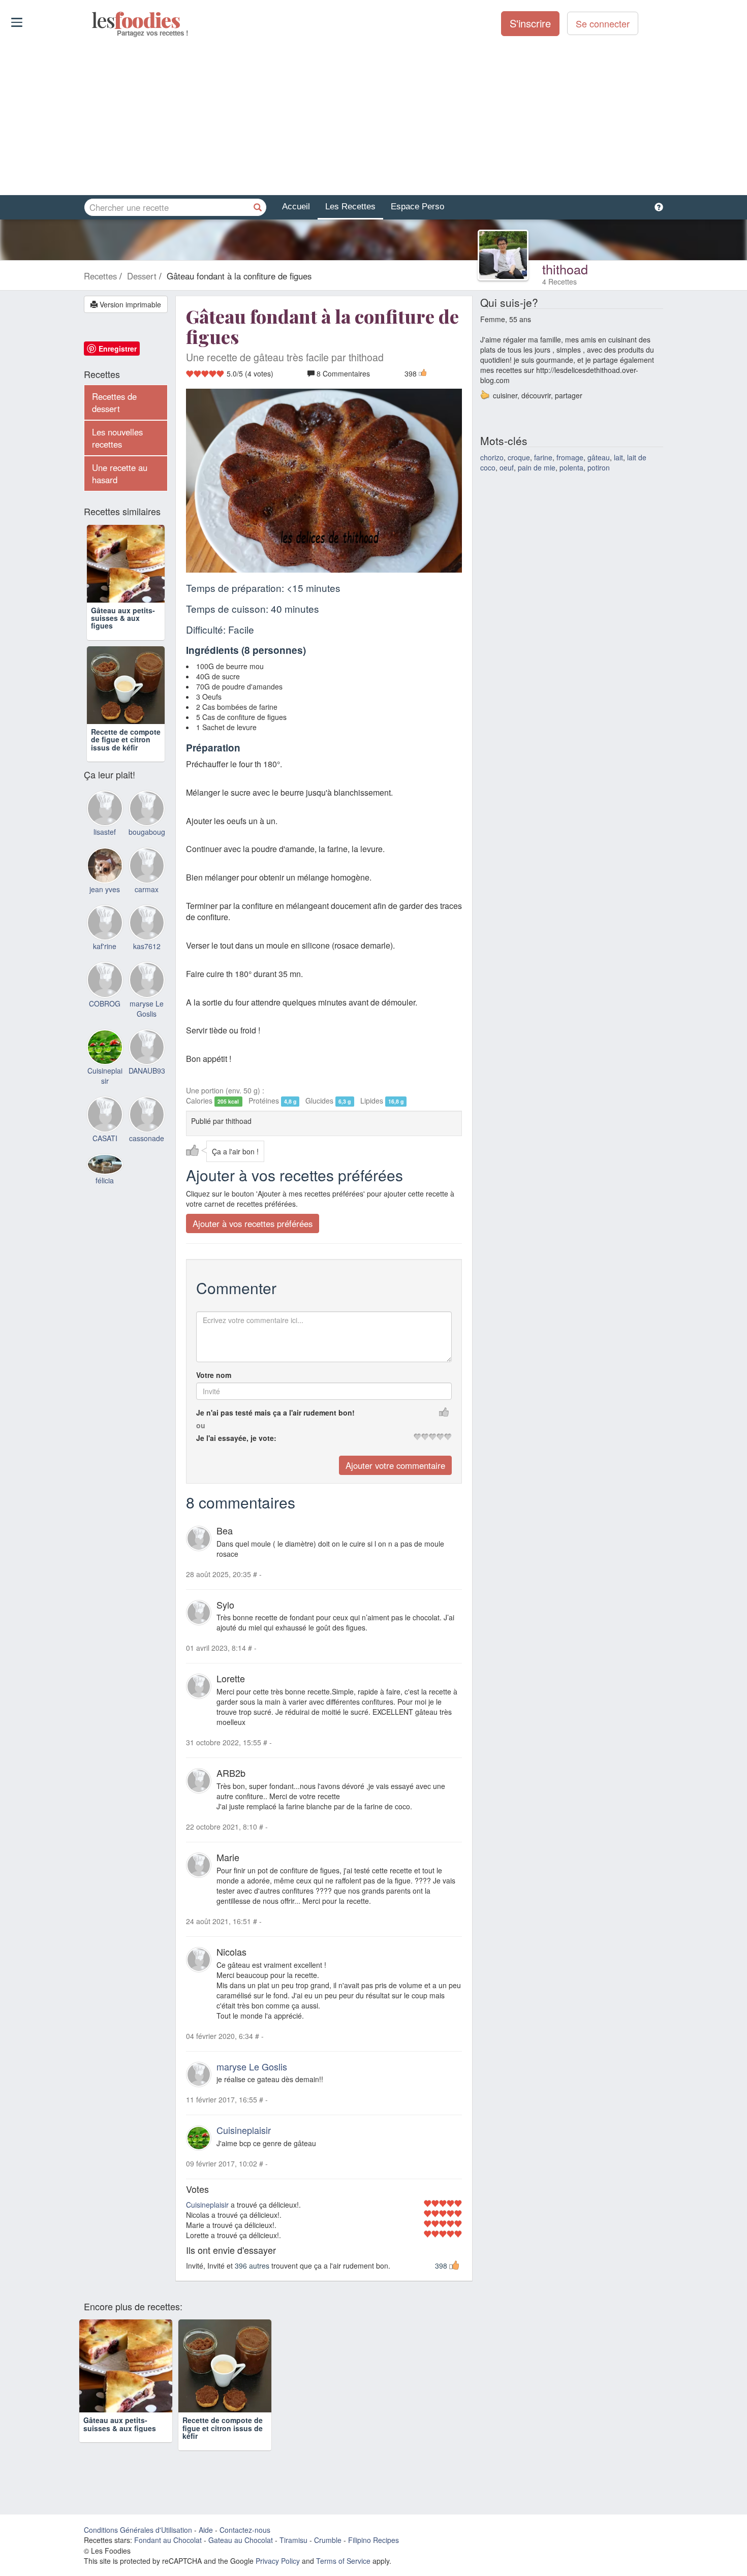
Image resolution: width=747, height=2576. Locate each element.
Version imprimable (129, 304)
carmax (147, 889)
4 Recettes (559, 281)
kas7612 (147, 946)
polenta (571, 467)
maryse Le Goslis (252, 2066)
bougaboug (147, 832)
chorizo (492, 457)
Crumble (328, 2540)
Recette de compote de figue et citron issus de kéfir (126, 740)
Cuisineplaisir (244, 2130)
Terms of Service (343, 2561)
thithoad (565, 269)
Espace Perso (417, 207)
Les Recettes (350, 207)
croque (519, 457)
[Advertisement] (373, 116)
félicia (105, 1180)
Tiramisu (293, 2540)
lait (618, 457)
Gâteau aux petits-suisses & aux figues (123, 618)
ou (201, 1425)
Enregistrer (118, 349)
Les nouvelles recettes (117, 438)
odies (93, 20)
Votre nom (214, 1375)
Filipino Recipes (373, 2540)
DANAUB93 (147, 1071)
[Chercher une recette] (258, 207)
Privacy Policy (278, 2561)
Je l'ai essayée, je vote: (236, 1438)
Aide (206, 2530)
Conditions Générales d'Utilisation (138, 2530)
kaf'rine (105, 946)
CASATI (105, 1138)
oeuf (507, 467)
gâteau (599, 457)
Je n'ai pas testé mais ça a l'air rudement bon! (275, 1412)
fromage (570, 457)
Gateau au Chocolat (241, 2540)
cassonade (147, 1138)
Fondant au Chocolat (168, 2540)
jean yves (105, 889)
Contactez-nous (245, 2530)
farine (543, 457)
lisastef (105, 832)
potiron (599, 467)
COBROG (105, 1003)
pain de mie (537, 467)
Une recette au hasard (120, 474)
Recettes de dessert (114, 402)
